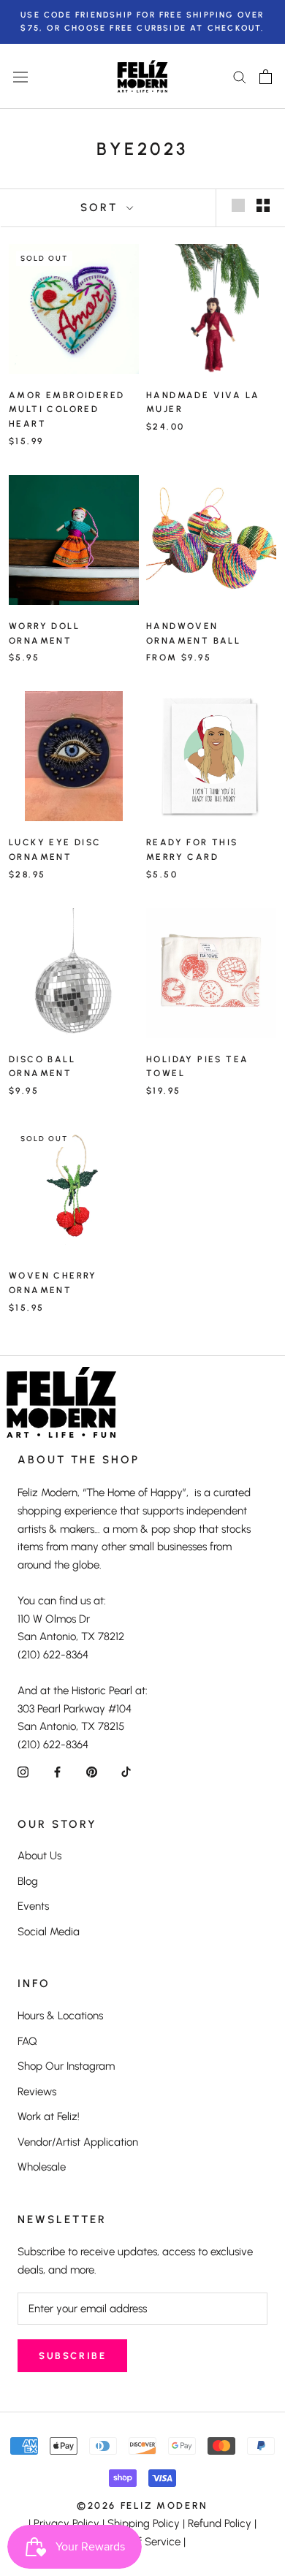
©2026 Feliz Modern (142, 2505)
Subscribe (72, 2356)
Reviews (37, 2092)
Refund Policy (220, 2523)
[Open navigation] (20, 77)
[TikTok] (126, 1771)
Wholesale (42, 2167)
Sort (102, 207)
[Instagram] (23, 1771)
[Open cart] (266, 77)
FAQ (27, 2041)
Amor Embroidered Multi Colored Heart (66, 410)
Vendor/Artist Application (78, 2142)
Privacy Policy (66, 2523)
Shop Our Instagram (66, 2066)
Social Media (49, 1932)
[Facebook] (57, 1771)
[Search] (240, 76)
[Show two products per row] (263, 205)
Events (33, 1906)
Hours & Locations (60, 2016)
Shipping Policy (144, 2523)
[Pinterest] (92, 1771)
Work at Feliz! (49, 2116)
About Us (39, 1856)
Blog (28, 1881)
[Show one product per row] (238, 205)
